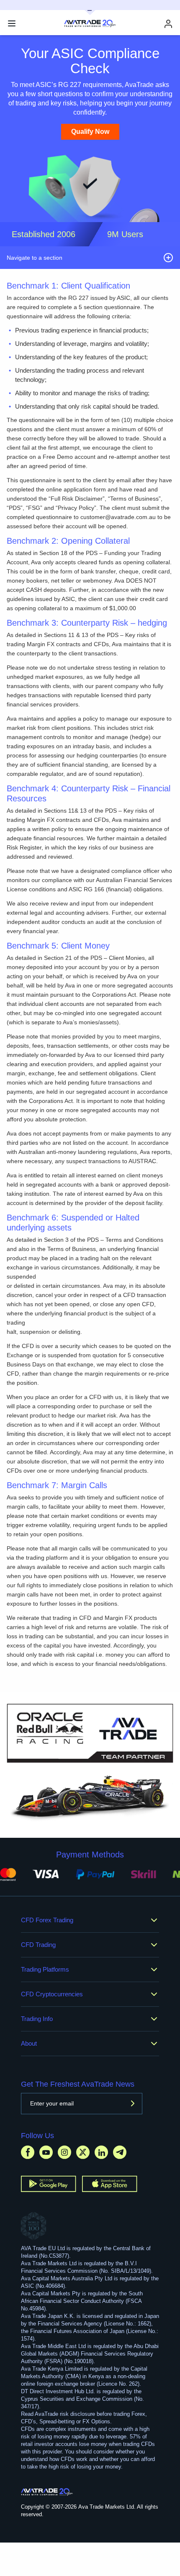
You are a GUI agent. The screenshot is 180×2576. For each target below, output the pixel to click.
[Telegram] (120, 2152)
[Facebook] (28, 2152)
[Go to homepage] (47, 2492)
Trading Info (37, 2019)
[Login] (168, 24)
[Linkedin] (101, 2152)
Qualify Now (90, 132)
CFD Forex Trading (47, 1920)
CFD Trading (38, 1945)
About (29, 2043)
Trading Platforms (45, 1969)
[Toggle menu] (12, 23)
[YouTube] (46, 2152)
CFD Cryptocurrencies (52, 1994)
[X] (83, 2152)
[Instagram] (64, 2152)
